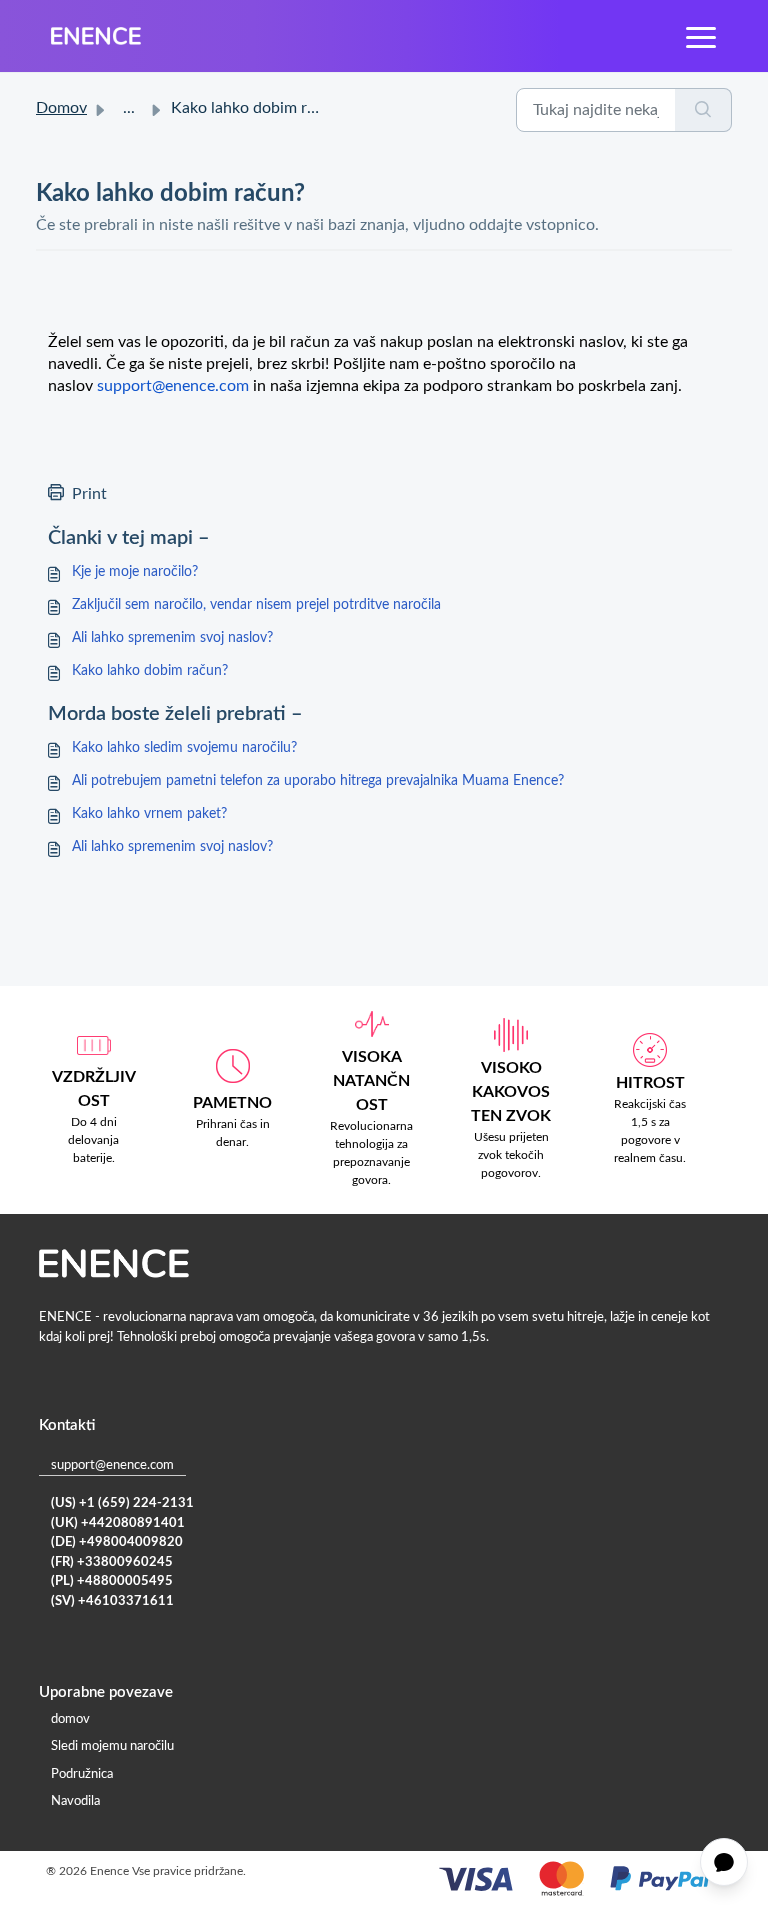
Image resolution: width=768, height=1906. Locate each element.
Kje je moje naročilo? (135, 572)
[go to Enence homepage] (96, 36)
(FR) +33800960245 (112, 1562)
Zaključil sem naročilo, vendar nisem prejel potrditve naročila (256, 605)
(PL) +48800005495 (112, 1581)
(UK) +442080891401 (118, 1523)
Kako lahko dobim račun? (150, 671)
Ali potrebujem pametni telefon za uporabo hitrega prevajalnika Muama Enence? (318, 781)
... (129, 108)
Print (89, 494)
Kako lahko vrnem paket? (149, 814)
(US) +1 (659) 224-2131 (122, 1503)
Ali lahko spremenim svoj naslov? (172, 638)
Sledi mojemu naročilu (112, 1746)
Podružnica (82, 1774)
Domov (61, 108)
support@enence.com (112, 1465)
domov (70, 1719)
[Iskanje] (703, 110)
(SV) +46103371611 (112, 1601)
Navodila (75, 1801)
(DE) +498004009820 (117, 1542)
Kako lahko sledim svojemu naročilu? (184, 748)
